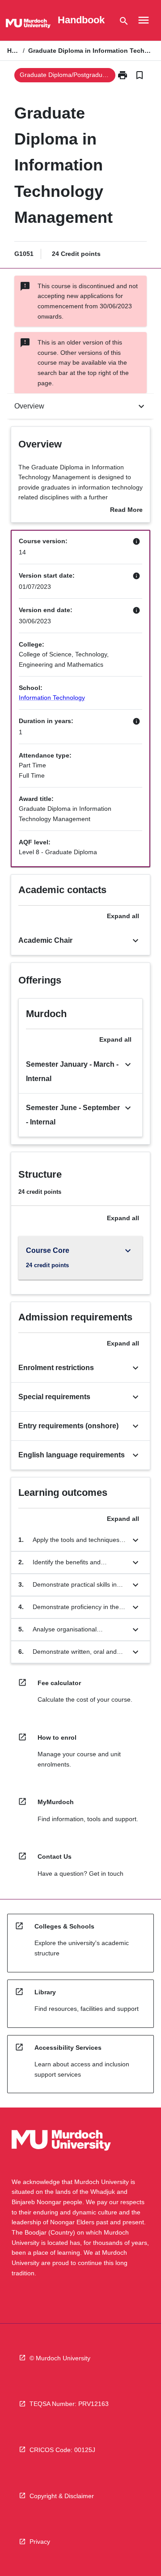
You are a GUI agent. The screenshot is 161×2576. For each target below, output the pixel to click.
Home (13, 51)
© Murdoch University (60, 2358)
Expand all (123, 916)
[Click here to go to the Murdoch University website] (28, 25)
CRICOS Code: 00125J (62, 2450)
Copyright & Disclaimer (62, 2496)
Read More (126, 511)
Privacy (40, 2542)
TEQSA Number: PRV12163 (69, 2404)
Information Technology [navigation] (52, 698)
